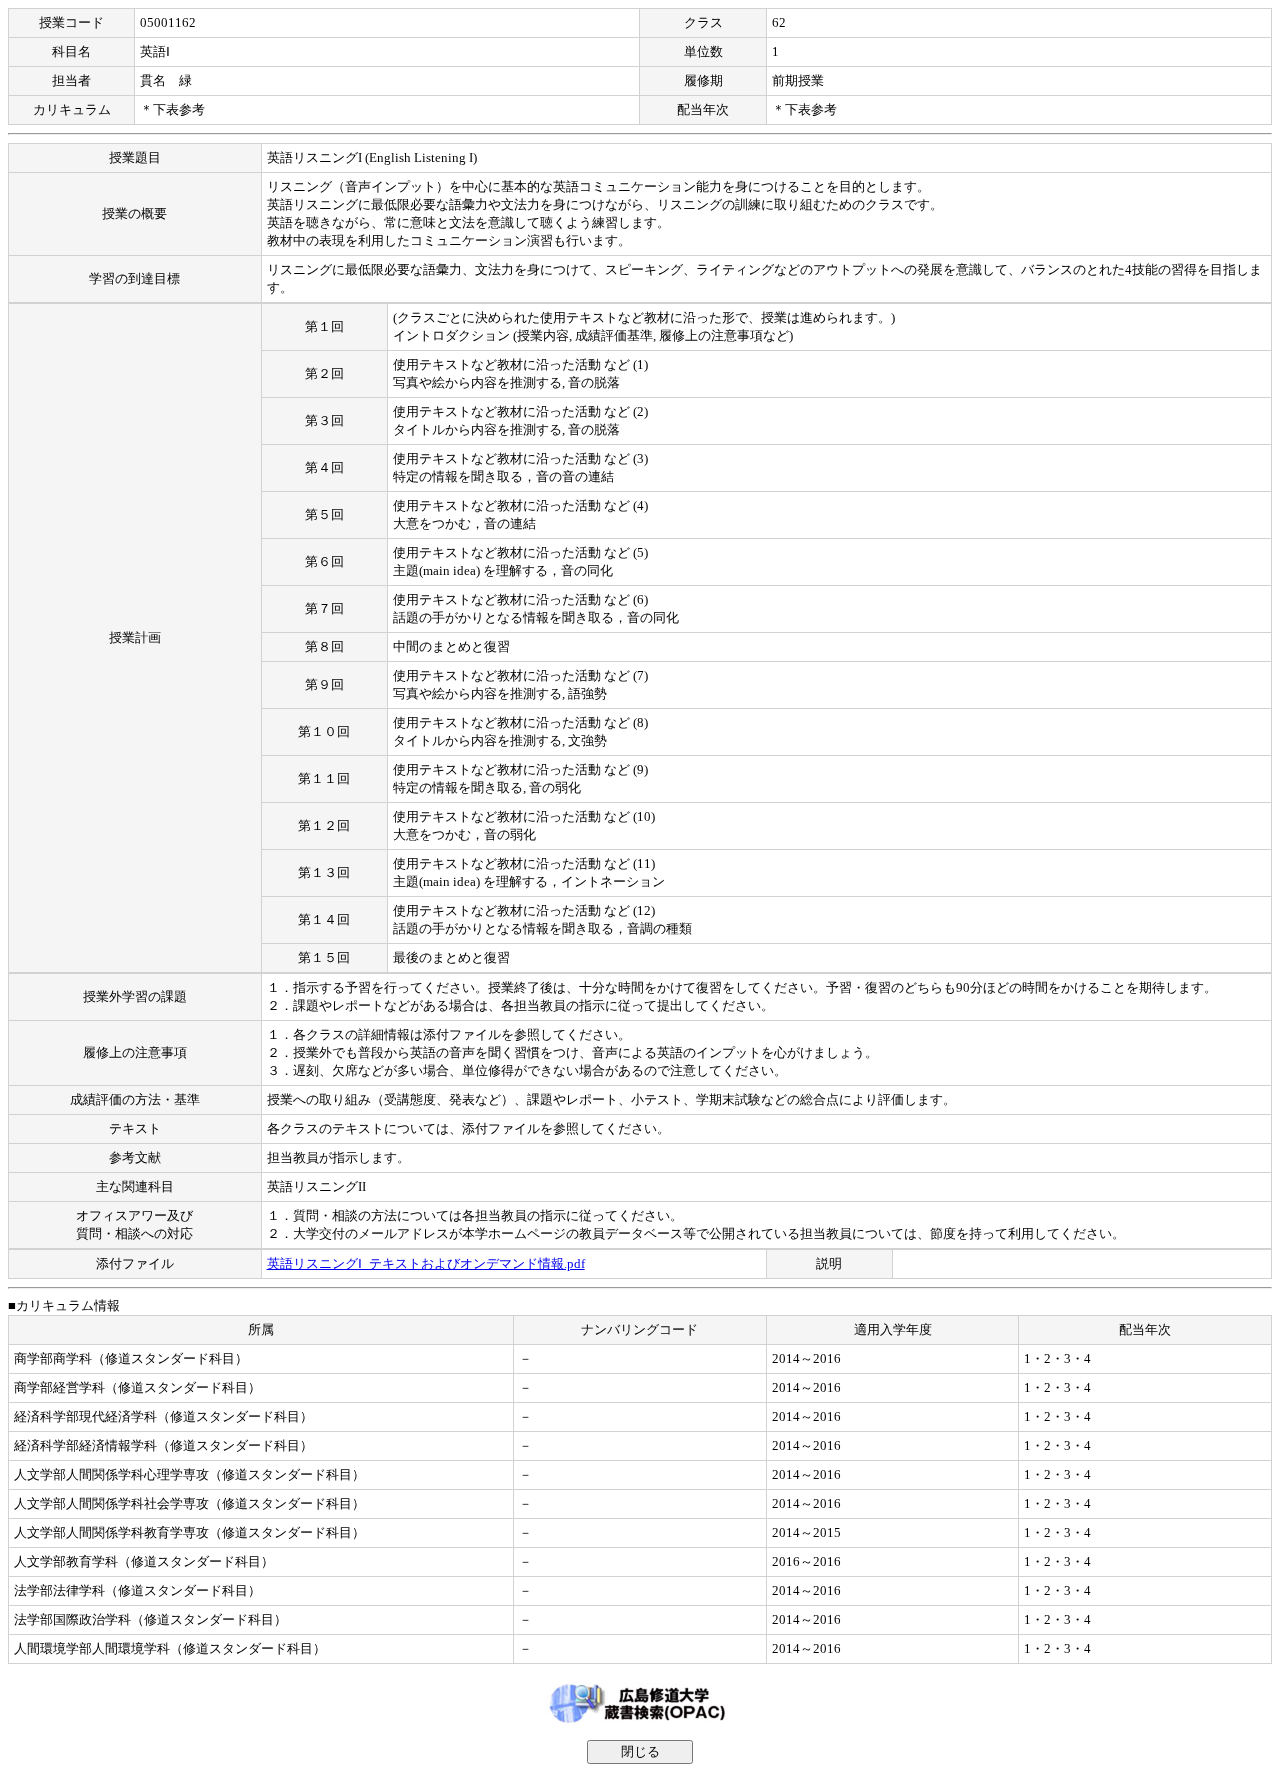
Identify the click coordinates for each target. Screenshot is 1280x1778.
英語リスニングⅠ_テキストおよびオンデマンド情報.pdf (426, 1263)
